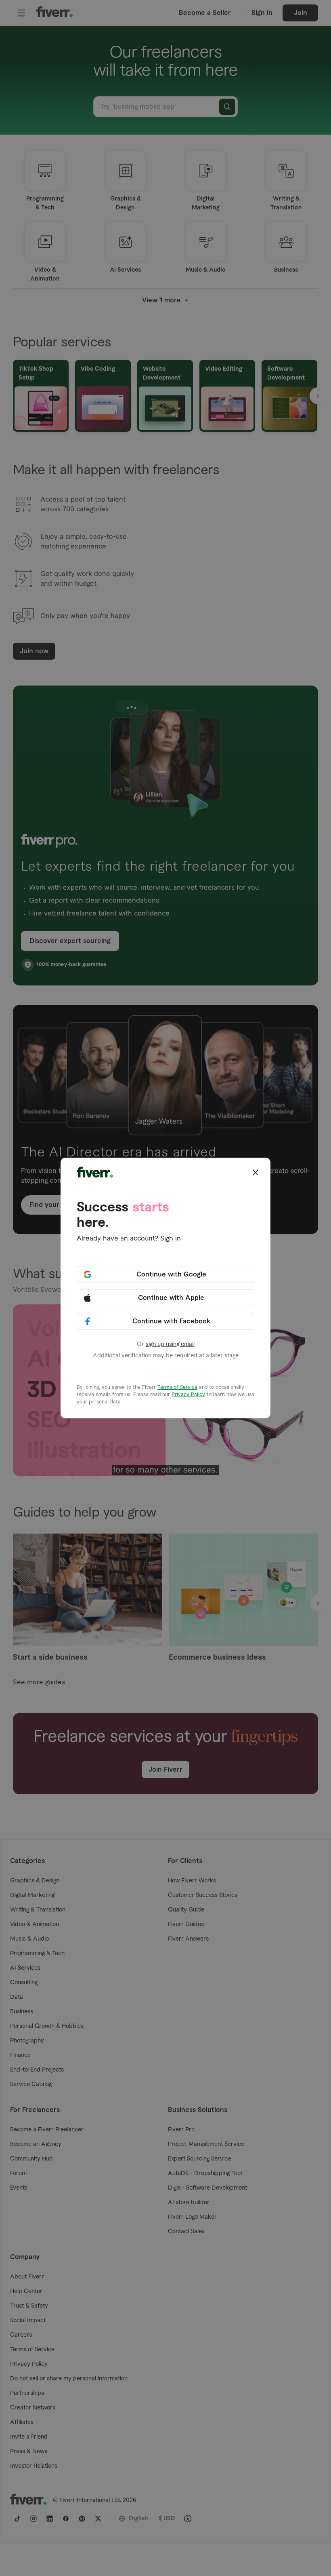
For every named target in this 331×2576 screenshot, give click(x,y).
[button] (256, 1173)
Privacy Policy (188, 1395)
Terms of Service (177, 1387)
